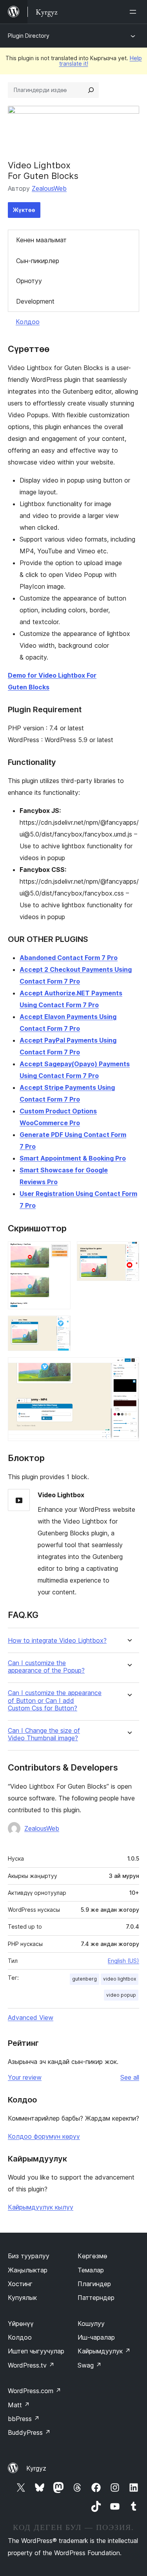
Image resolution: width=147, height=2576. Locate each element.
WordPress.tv (31, 2365)
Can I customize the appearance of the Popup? (46, 1667)
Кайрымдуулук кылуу (41, 2207)
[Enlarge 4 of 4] (129, 1368)
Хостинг (20, 2284)
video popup (121, 1995)
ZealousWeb (49, 188)
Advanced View (31, 2018)
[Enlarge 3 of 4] (60, 1326)
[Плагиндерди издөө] (91, 90)
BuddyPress (29, 2432)
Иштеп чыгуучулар (36, 2351)
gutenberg (84, 1979)
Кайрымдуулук (104, 2351)
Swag (90, 2365)
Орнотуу (29, 281)
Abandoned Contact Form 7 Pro (69, 958)
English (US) (123, 1961)
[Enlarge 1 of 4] (60, 1252)
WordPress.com (34, 2391)
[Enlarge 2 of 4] (129, 1252)
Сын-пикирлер (38, 261)
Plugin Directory (29, 36)
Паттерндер (96, 2298)
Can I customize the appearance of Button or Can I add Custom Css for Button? (55, 1700)
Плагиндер (94, 2284)
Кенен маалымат (41, 240)
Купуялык (22, 2298)
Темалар (91, 2270)
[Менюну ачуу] (134, 12)
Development (35, 301)
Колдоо (28, 322)
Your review (25, 2077)
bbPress (24, 2419)
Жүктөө (24, 210)
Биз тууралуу (29, 2256)
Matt (19, 2405)
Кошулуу (91, 2324)
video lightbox (120, 1979)
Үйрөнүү (21, 2324)
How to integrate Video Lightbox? (57, 1641)
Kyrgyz (36, 2468)
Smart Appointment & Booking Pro (73, 1158)
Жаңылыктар (28, 2270)
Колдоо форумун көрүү (44, 2136)
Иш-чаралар (96, 2337)
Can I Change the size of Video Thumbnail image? (44, 1734)
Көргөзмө (93, 2256)
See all (130, 2077)
